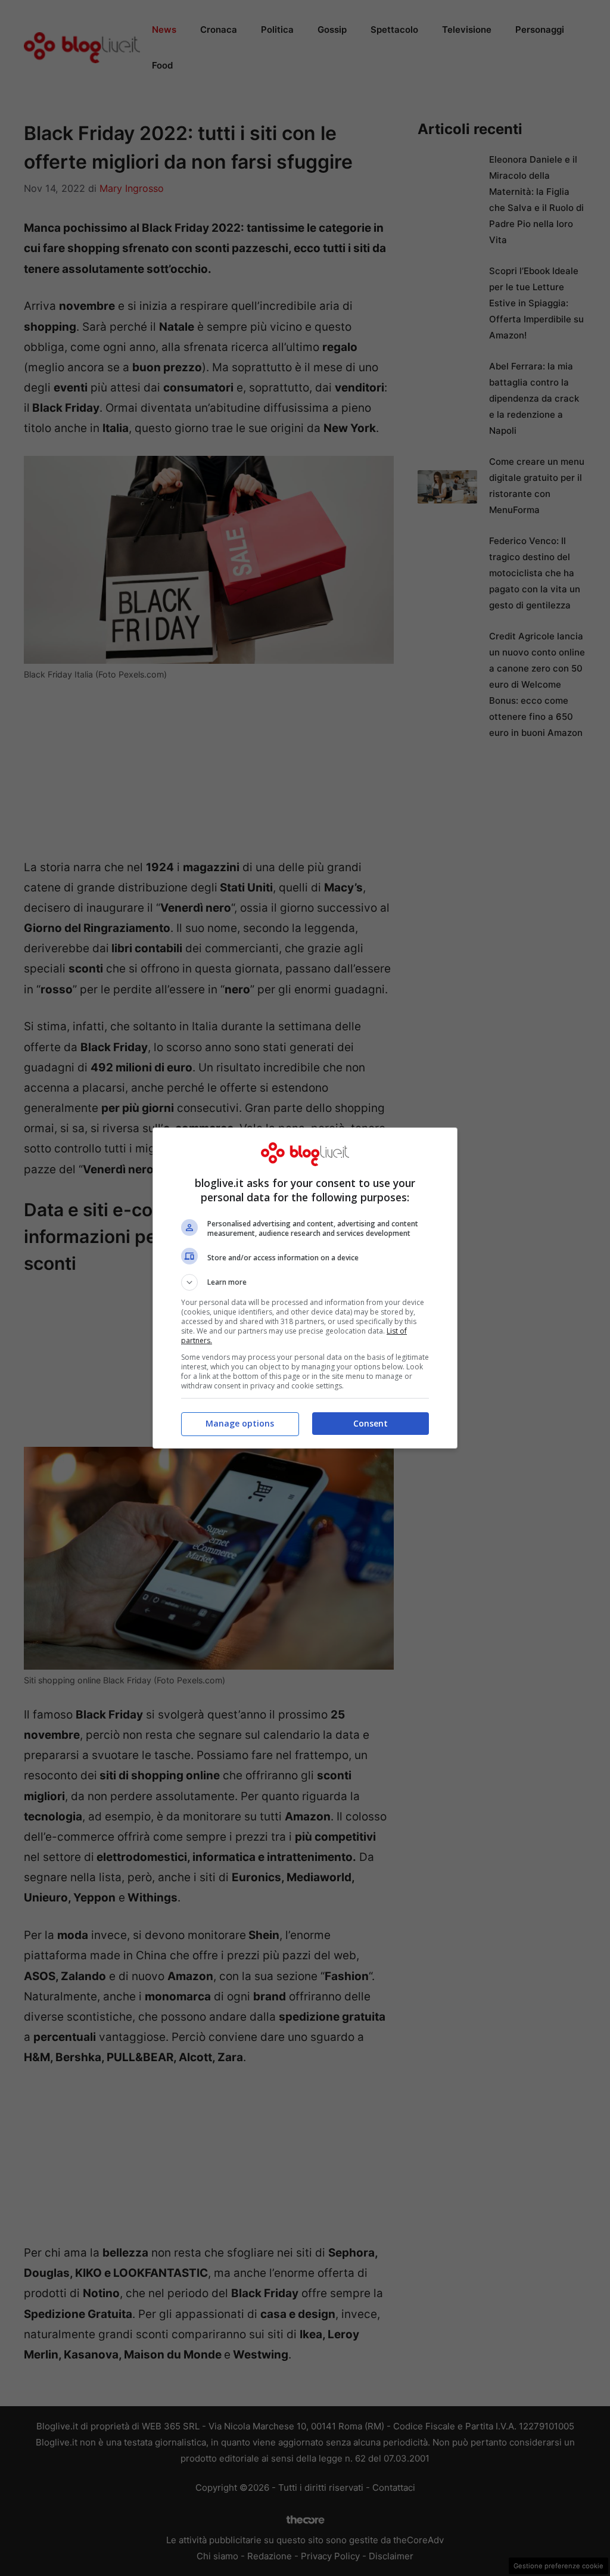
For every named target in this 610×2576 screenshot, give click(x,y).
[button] (305, 1282)
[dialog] (305, 1288)
